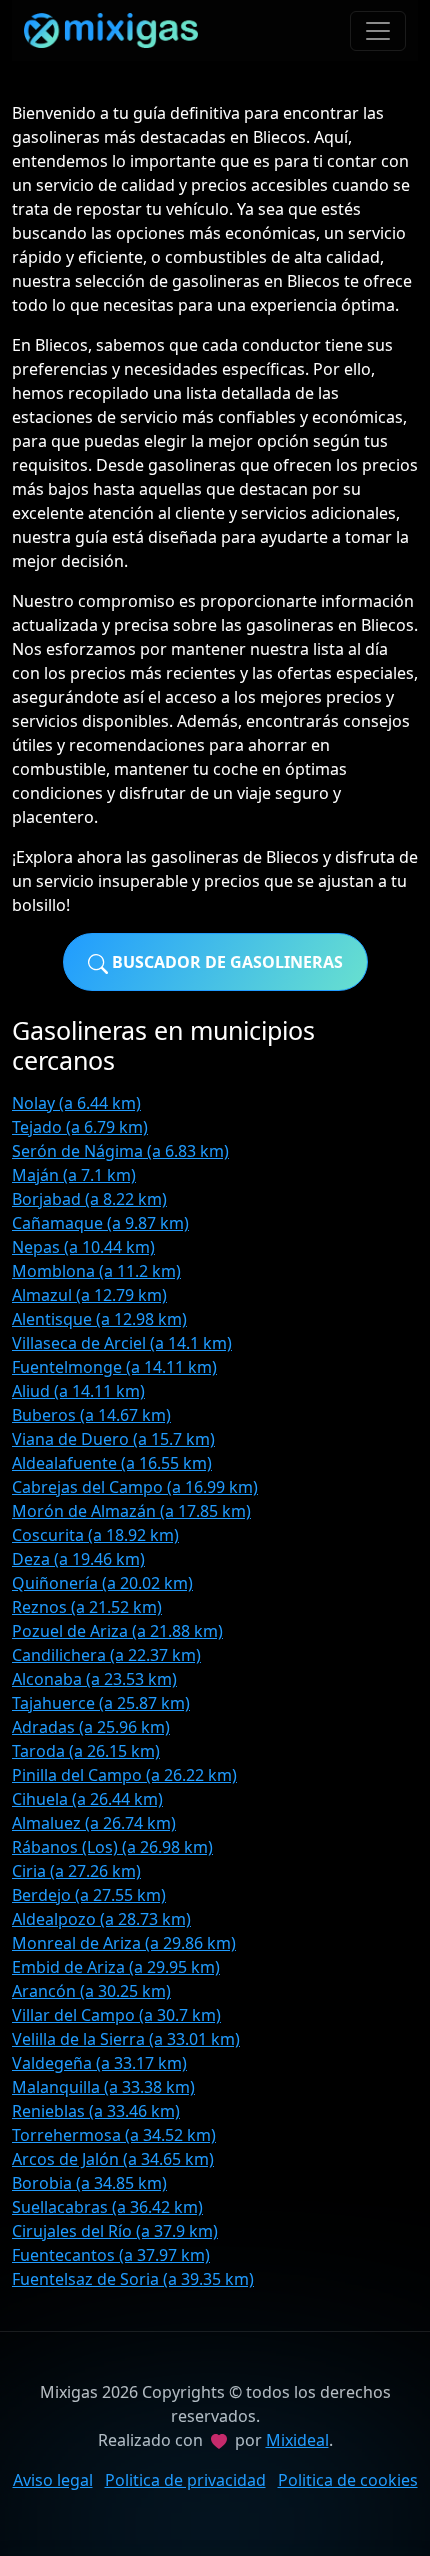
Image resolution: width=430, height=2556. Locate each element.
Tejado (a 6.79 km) (80, 1127)
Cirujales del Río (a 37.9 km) (115, 2231)
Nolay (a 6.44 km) (76, 1103)
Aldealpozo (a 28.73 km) (101, 1919)
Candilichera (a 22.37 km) (106, 1655)
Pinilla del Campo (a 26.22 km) (124, 1775)
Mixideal (297, 2440)
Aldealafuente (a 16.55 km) (112, 1463)
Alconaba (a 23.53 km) (94, 1679)
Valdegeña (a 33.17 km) (99, 2063)
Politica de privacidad (185, 2480)
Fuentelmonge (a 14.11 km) (114, 1367)
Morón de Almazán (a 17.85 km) (131, 1511)
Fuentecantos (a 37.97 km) (111, 2255)
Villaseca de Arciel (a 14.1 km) (122, 1343)
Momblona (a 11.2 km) (96, 1271)
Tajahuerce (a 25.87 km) (101, 1703)
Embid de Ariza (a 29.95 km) (116, 1967)
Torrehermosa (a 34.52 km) (114, 2135)
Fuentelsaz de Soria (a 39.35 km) (133, 2279)
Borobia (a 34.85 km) (89, 2183)
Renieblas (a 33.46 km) (96, 2111)
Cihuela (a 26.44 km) (87, 1799)
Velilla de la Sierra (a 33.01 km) (126, 2039)
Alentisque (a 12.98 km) (99, 1319)
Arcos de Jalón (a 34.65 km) (113, 2159)
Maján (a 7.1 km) (74, 1175)
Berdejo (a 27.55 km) (89, 1895)
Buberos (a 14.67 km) (91, 1415)
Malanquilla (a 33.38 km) (103, 2087)
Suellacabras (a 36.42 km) (107, 2207)
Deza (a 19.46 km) (78, 1559)
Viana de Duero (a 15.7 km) (113, 1439)
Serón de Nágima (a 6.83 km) (120, 1151)
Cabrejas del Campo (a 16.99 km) (135, 1487)
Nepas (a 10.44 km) (83, 1247)
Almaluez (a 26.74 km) (94, 1823)
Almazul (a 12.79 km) (89, 1295)
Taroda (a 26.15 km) (86, 1751)
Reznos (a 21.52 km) (87, 1607)
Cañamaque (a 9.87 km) (100, 1223)
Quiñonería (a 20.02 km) (102, 1583)
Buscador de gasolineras (225, 962)
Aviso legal (53, 2480)
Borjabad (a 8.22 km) (89, 1199)
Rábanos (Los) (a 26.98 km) (112, 1847)
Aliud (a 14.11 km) (78, 1391)
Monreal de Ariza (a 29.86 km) (124, 1943)
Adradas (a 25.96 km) (91, 1727)
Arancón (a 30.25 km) (91, 1991)
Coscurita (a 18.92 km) (95, 1535)
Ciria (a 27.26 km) (76, 1871)
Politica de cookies (348, 2480)
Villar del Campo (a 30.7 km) (116, 2015)
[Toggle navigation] (378, 31)
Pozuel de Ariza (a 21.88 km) (117, 1631)
